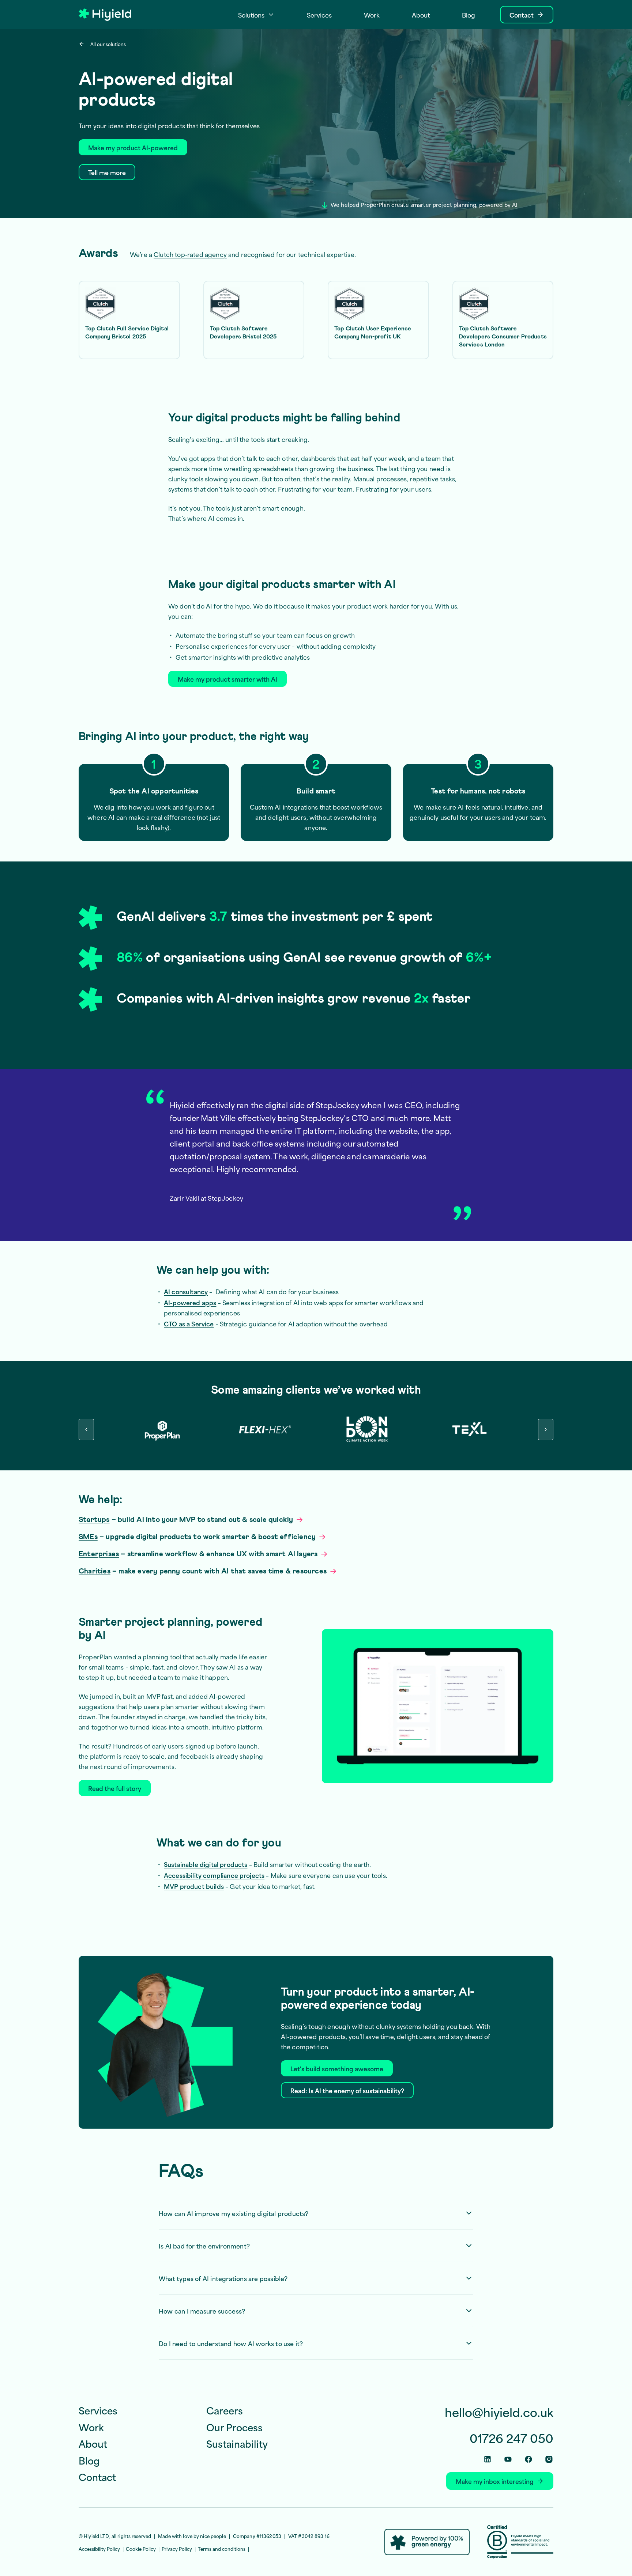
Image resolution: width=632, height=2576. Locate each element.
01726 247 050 (511, 2438)
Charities (95, 1571)
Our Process (234, 2427)
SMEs (88, 1537)
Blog (89, 2460)
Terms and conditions (222, 2549)
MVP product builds (194, 1886)
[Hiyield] (105, 15)
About (93, 2443)
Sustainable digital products (206, 1864)
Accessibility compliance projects (214, 1875)
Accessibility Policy (99, 2549)
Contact (97, 2477)
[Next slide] (546, 1429)
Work (91, 2427)
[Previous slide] (86, 1429)
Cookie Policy (141, 2549)
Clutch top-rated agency (190, 254)
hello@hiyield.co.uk (499, 2412)
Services (98, 2410)
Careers (225, 2410)
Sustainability (237, 2443)
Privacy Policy (177, 2549)
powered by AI (498, 204)
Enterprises (99, 1554)
